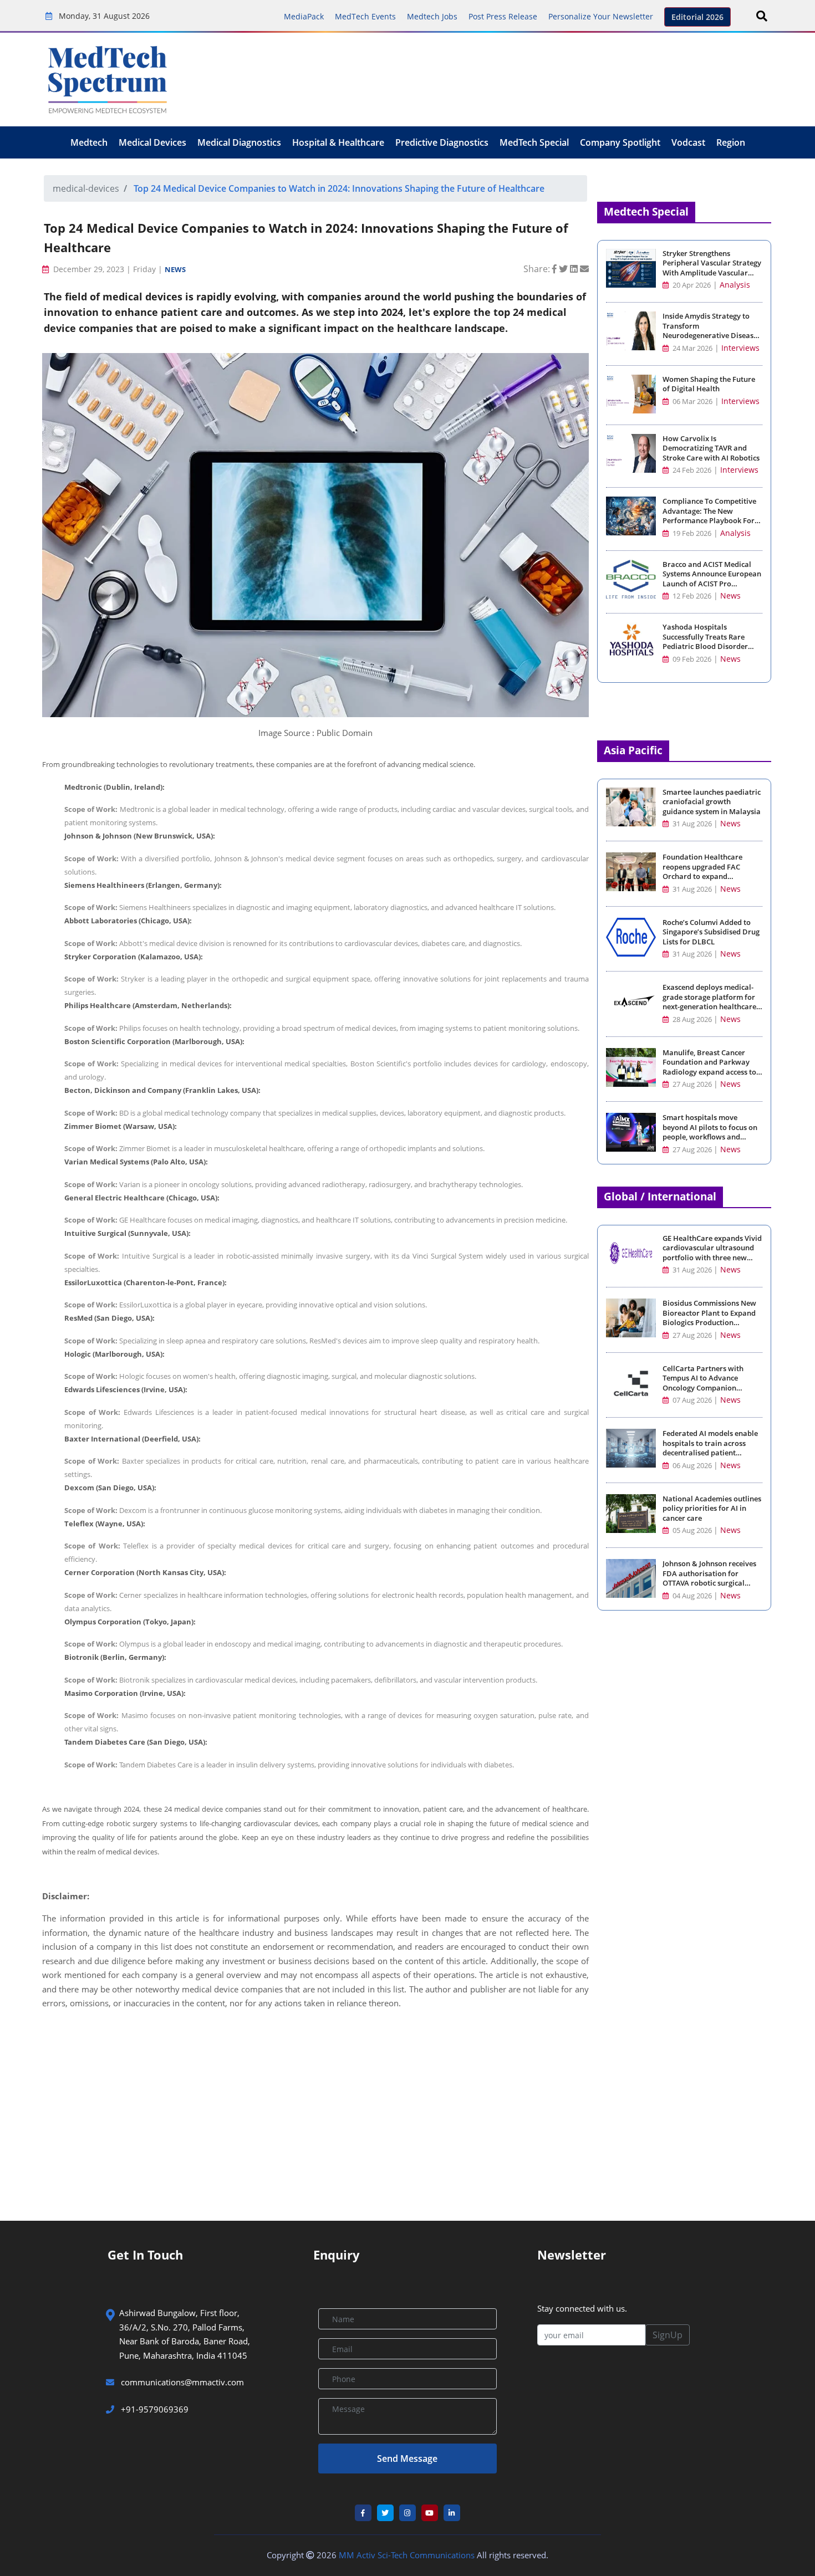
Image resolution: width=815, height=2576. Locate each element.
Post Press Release (503, 16)
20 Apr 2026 (691, 285)
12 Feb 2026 (691, 596)
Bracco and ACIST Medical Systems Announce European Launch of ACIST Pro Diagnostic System (712, 579)
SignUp (668, 2335)
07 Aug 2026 (692, 1400)
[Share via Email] (584, 269)
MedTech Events (365, 16)
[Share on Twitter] (564, 269)
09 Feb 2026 (691, 659)
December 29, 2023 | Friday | (108, 269)
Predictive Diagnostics (442, 142)
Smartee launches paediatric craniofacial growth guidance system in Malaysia (712, 802)
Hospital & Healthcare (338, 142)
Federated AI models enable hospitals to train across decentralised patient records (710, 1448)
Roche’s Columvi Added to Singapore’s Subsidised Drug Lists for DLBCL (711, 932)
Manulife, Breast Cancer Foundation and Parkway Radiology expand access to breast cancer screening (709, 1067)
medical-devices (86, 188)
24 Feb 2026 (691, 470)
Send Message (407, 2459)
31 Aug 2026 (692, 824)
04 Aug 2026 (692, 1596)
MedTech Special (534, 142)
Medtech (89, 142)
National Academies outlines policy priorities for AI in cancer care (712, 1509)
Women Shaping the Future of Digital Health (709, 384)
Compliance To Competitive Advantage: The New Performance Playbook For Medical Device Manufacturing (709, 521)
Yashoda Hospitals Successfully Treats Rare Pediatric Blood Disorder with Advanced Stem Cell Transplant (705, 646)
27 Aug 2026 (692, 1084)
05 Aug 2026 (692, 1530)
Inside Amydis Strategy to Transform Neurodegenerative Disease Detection (710, 331)
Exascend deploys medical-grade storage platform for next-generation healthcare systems (709, 1002)
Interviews (740, 348)
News (175, 269)
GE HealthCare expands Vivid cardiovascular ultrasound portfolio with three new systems (712, 1253)
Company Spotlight (620, 142)
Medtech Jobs (432, 16)
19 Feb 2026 (691, 533)
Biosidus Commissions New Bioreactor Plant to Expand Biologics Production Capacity (709, 1318)
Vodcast (688, 142)
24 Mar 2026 (692, 348)
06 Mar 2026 (692, 402)
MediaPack (304, 16)
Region (731, 142)
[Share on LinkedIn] (575, 269)
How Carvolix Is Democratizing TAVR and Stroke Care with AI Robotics (711, 448)
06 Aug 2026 (692, 1466)
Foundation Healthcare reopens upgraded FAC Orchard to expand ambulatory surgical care (706, 872)
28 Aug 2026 (692, 1019)
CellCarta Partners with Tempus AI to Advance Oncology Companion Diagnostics (703, 1383)
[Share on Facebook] (556, 269)
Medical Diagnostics (239, 142)
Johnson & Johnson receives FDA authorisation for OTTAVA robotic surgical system (709, 1578)
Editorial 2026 (697, 17)
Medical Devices (152, 142)
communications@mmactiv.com (181, 2382)
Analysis (735, 285)
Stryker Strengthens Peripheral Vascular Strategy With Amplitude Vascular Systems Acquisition (712, 268)
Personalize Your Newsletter (601, 16)
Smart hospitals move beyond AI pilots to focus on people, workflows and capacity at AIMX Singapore (710, 1132)
